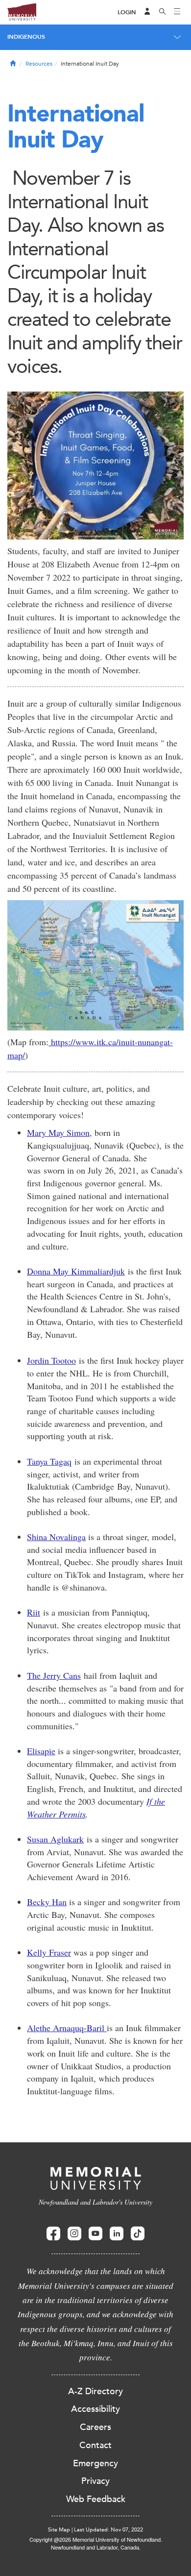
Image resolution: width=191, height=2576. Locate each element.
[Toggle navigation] (177, 12)
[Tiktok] (138, 2234)
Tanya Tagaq (49, 1461)
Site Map (59, 2530)
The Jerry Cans (54, 1675)
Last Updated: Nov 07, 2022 (108, 2530)
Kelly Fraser (49, 1952)
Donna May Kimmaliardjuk (76, 1271)
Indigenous (26, 37)
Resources (39, 64)
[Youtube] (95, 2234)
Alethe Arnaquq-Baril (67, 2028)
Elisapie (41, 1751)
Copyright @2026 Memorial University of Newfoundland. (96, 2539)
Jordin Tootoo (51, 1360)
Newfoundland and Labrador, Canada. (96, 2547)
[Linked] (117, 2234)
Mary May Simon (58, 1132)
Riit (34, 1612)
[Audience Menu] (147, 12)
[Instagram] (74, 2234)
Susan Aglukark (55, 1839)
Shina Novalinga (56, 1537)
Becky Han (47, 1902)
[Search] (163, 12)
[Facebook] (53, 2234)
